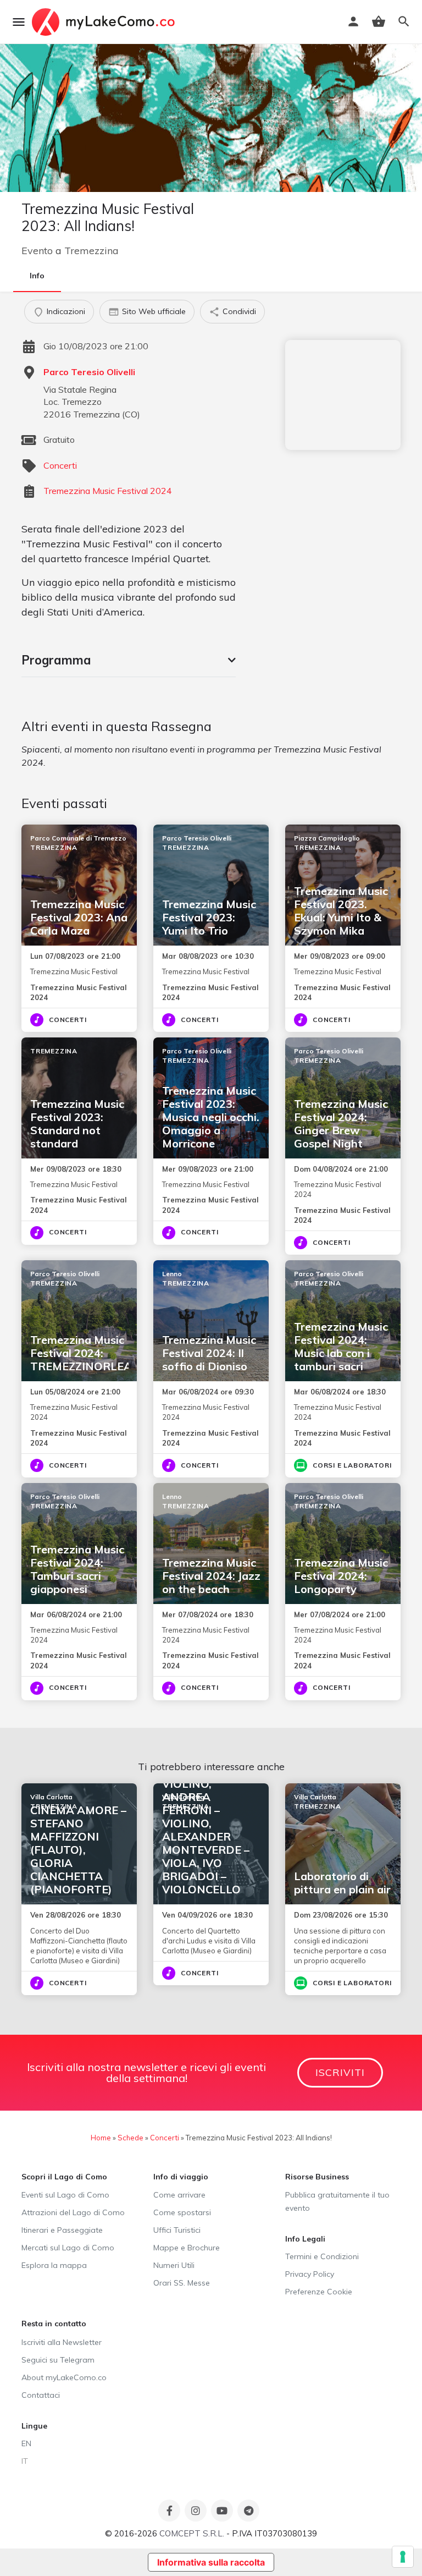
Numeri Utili (174, 2265)
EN (26, 2443)
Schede (131, 2138)
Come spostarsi (182, 2212)
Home (101, 2138)
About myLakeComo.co (64, 2377)
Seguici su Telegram (58, 2360)
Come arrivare (179, 2195)
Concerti (60, 465)
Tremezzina (91, 251)
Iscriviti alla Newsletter (62, 2342)
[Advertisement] (343, 395)
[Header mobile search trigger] (404, 21)
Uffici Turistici (177, 2230)
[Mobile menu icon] (19, 22)
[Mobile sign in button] (353, 21)
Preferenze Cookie (319, 2292)
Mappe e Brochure (187, 2248)
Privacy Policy (310, 2274)
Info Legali (305, 2239)
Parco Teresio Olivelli (89, 372)
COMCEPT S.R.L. (192, 2533)
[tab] (129, 660)
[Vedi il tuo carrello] (379, 21)
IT (25, 2461)
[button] (129, 660)
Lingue (34, 2426)
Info (37, 276)
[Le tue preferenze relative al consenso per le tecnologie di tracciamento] (403, 2557)
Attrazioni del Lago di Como (73, 2212)
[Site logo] (105, 22)
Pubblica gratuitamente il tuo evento (337, 2201)
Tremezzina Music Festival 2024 (108, 491)
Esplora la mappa (54, 2265)
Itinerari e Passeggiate (62, 2230)
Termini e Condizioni (322, 2256)
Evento (37, 251)
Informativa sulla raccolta (211, 2562)
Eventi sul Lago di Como (65, 2195)
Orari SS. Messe (182, 2283)
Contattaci (41, 2395)
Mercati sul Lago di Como (68, 2248)
